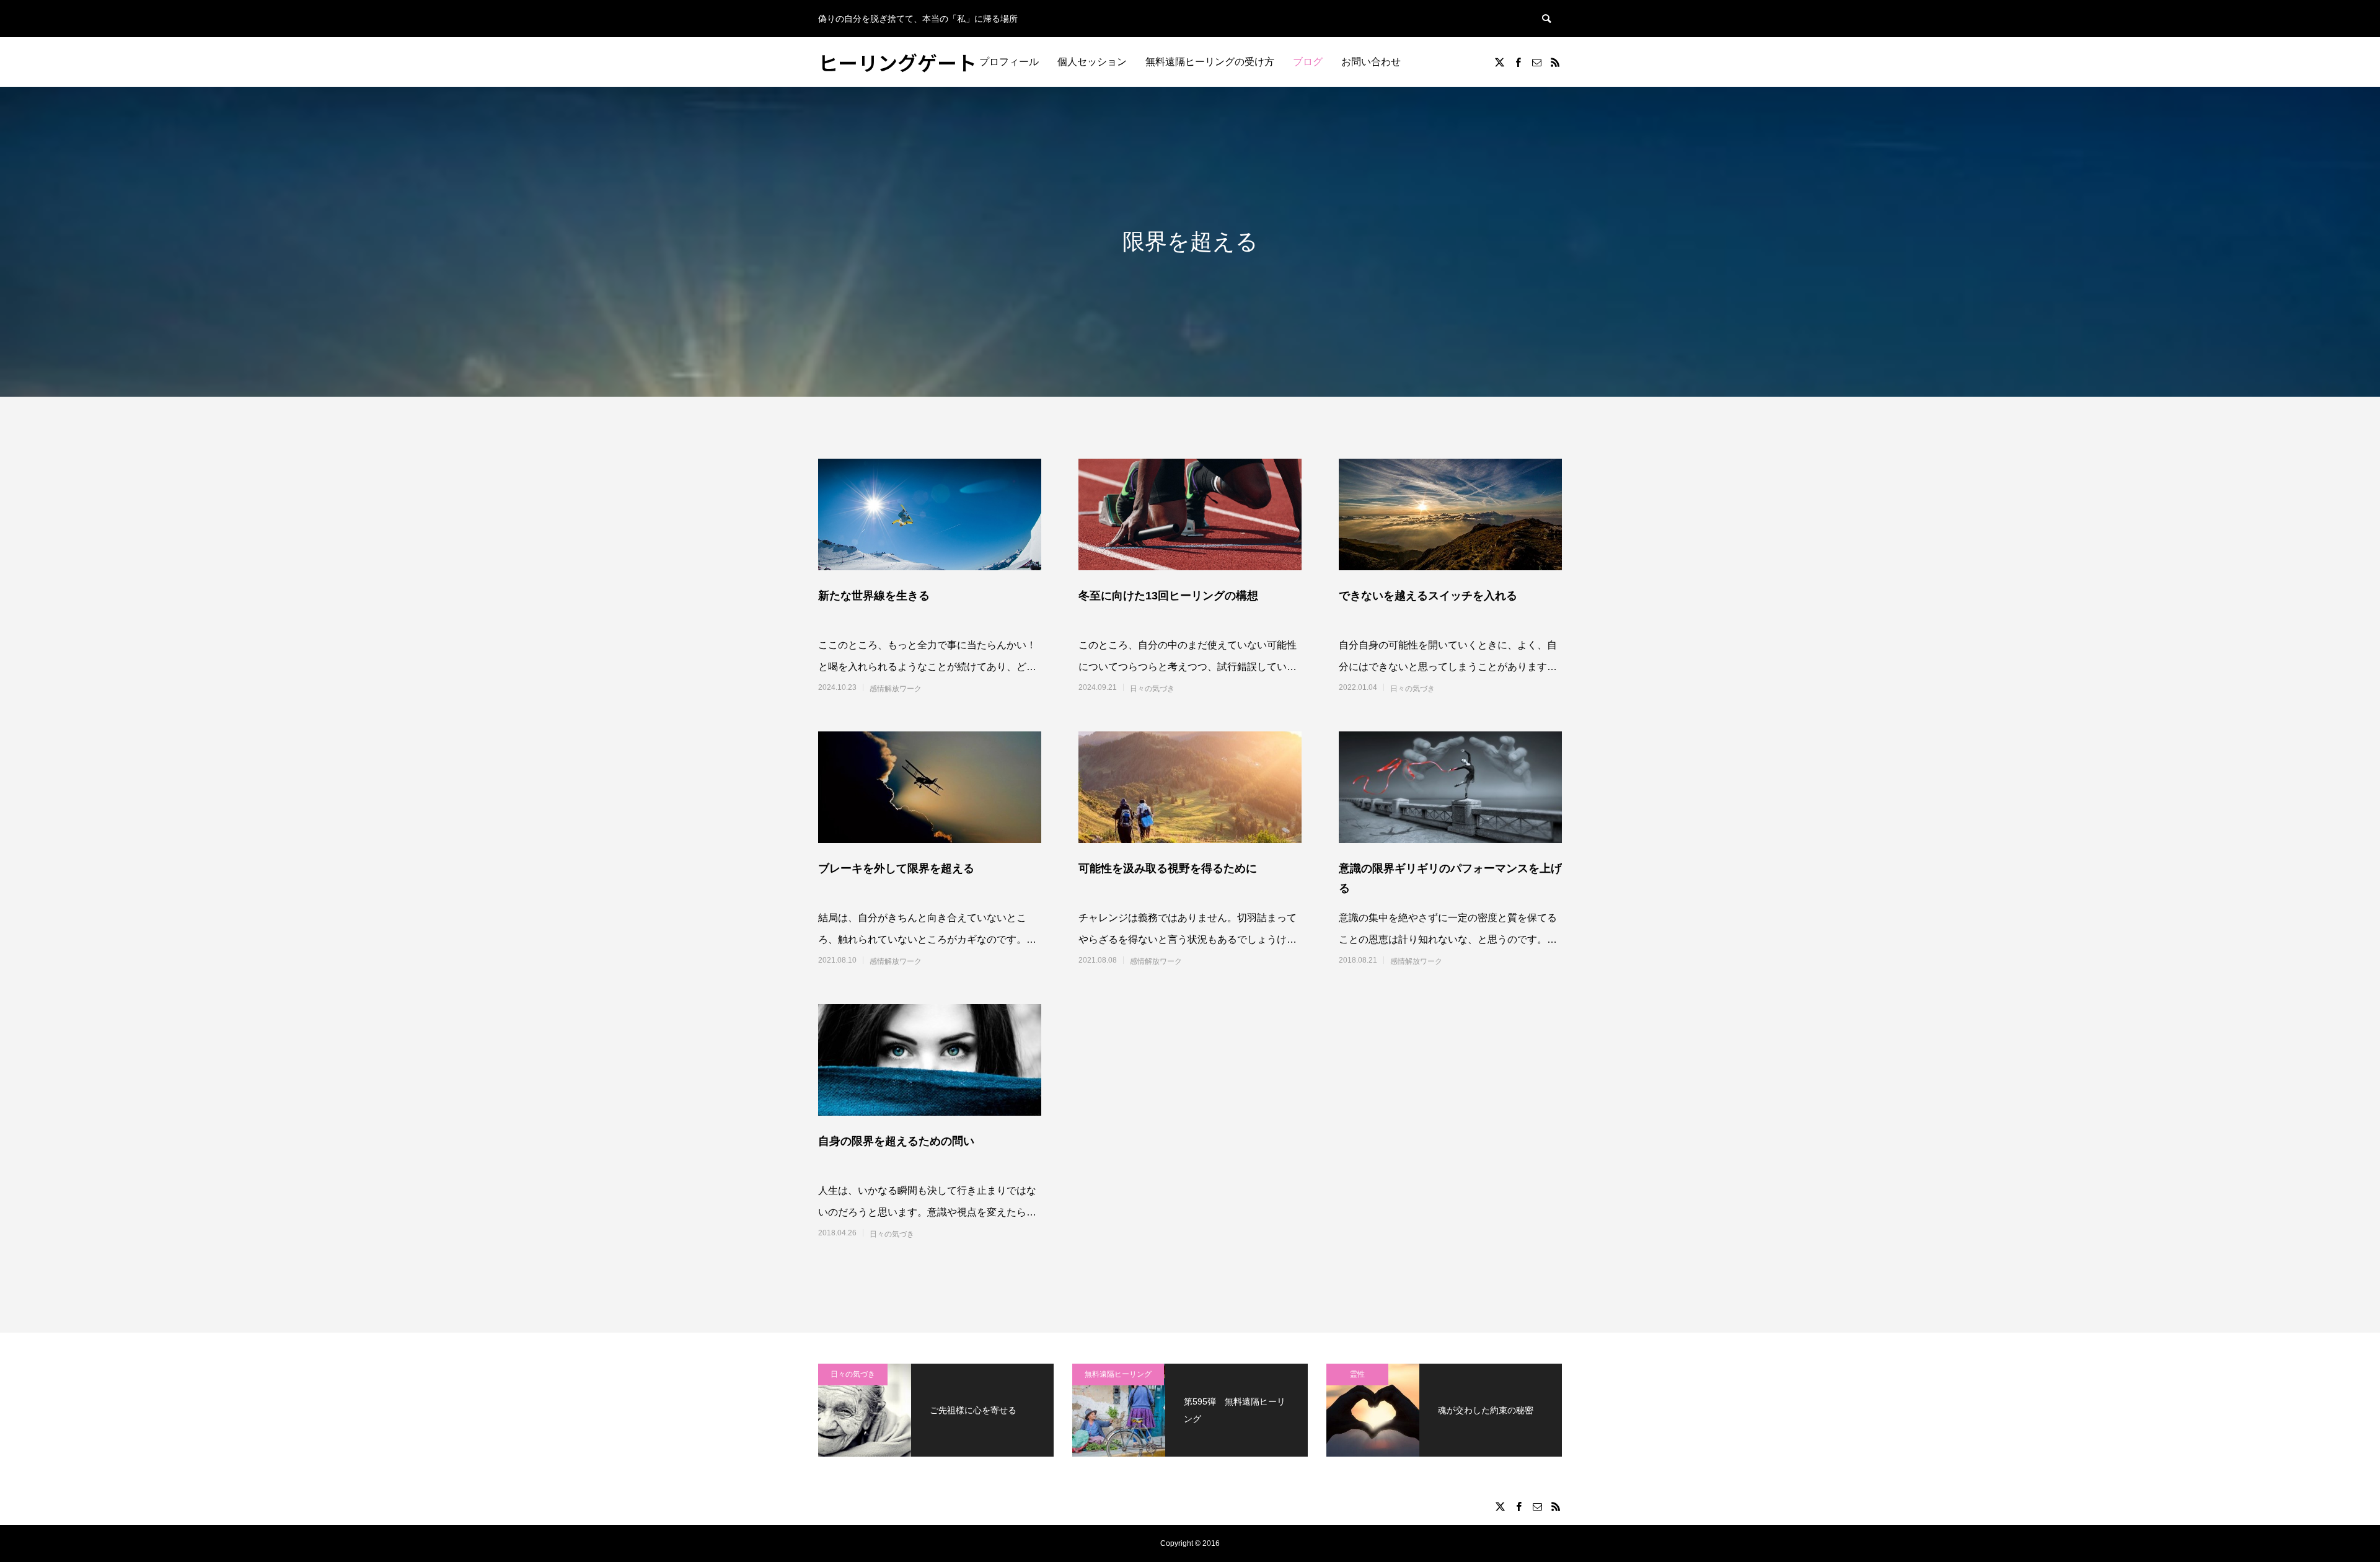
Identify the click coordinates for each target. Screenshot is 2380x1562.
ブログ (1308, 62)
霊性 (1357, 1374)
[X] (1499, 62)
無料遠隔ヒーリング (1118, 1374)
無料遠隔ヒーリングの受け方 (1210, 62)
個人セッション (1092, 62)
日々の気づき (1152, 689)
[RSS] (1555, 62)
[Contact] (1536, 62)
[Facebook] (1518, 62)
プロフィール (1009, 62)
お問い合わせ (1371, 62)
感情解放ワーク (896, 689)
